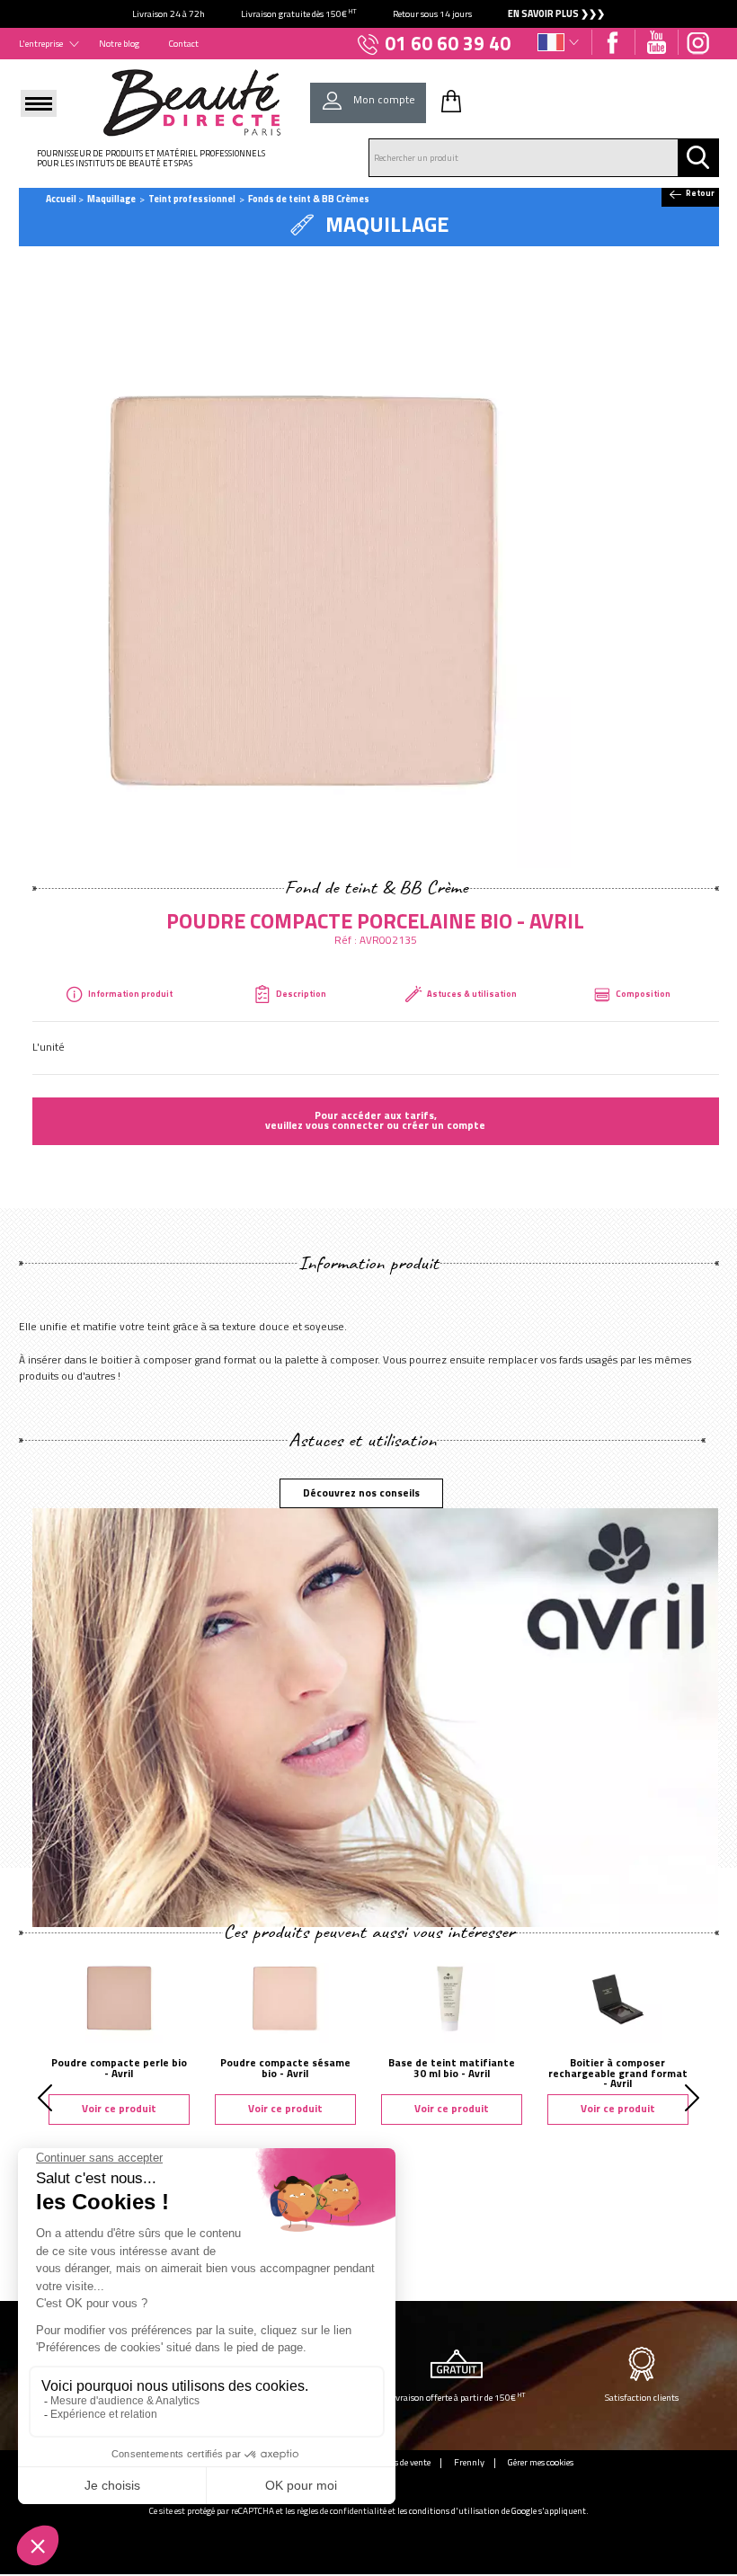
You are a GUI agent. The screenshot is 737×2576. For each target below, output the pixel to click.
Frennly (469, 2462)
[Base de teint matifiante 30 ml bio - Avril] (452, 1997)
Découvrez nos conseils (361, 1493)
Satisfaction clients (642, 2397)
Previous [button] (45, 2098)
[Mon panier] (451, 101)
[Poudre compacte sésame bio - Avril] (285, 1997)
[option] (368, 14)
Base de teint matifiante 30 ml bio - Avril (452, 2068)
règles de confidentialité (342, 2511)
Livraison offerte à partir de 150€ (457, 2397)
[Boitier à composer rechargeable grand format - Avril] (618, 1997)
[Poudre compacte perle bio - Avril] (119, 1997)
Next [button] (692, 2098)
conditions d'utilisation (454, 2511)
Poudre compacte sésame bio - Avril (285, 2068)
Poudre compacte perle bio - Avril (119, 2068)
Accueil (61, 199)
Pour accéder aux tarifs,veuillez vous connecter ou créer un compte (375, 1121)
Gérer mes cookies (541, 2462)
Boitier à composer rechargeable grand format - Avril (618, 2073)
